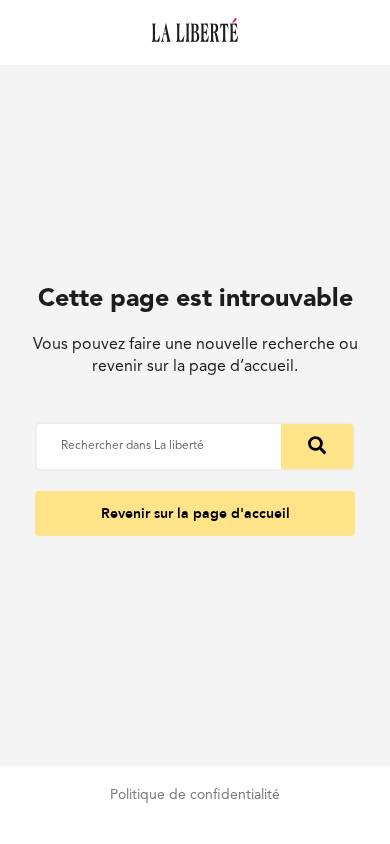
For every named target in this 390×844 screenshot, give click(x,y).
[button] (195, 513)
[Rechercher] (317, 446)
